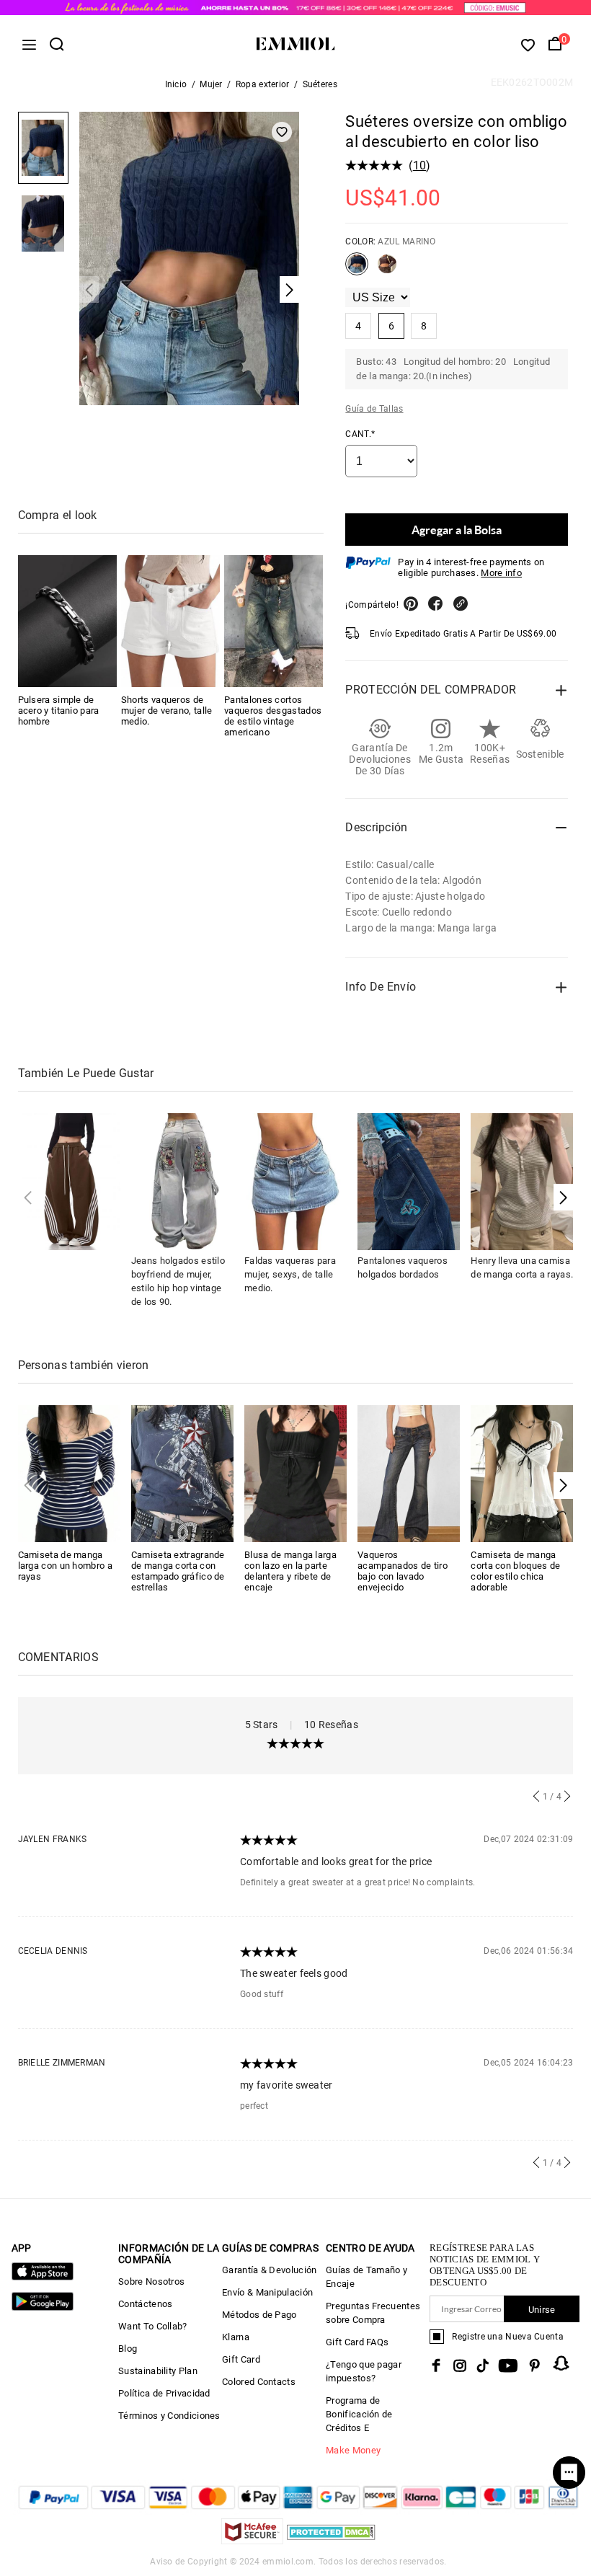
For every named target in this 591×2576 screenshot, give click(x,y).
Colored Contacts (259, 2382)
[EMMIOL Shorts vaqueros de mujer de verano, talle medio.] (170, 621)
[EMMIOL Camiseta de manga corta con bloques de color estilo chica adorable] (522, 1473)
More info (501, 573)
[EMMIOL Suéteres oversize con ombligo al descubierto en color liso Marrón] (387, 270)
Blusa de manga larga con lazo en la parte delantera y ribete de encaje (290, 1571)
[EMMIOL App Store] (43, 2277)
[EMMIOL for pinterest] (535, 2365)
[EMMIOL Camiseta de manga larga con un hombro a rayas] (69, 1473)
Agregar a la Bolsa (457, 530)
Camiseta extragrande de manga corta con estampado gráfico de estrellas (178, 1571)
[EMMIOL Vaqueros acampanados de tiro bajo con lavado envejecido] (409, 1473)
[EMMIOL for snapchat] (561, 2363)
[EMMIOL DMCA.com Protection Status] (331, 2540)
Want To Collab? (153, 2326)
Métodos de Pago (259, 2315)
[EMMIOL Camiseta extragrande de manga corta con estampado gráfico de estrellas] (182, 1473)
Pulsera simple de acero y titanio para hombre (59, 711)
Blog (128, 2349)
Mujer (211, 84)
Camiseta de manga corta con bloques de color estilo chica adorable (515, 1571)
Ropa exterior (263, 84)
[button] (563, 1197)
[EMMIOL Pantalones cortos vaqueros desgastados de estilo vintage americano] (274, 621)
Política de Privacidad (164, 2393)
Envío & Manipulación (267, 2292)
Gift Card (241, 2359)
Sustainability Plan (158, 2371)
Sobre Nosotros (151, 2281)
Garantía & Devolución (269, 2270)
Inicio (176, 84)
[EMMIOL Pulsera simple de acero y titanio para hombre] (67, 621)
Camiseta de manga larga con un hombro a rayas (65, 1566)
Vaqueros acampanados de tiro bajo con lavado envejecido (403, 1571)
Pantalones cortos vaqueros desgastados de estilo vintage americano (273, 716)
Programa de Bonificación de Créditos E (359, 2414)
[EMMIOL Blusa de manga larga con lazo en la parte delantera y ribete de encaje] (295, 1473)
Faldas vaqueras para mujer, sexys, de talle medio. (290, 1274)
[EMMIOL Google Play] (43, 2307)
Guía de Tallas (374, 409)
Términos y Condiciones (169, 2416)
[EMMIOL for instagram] (460, 2365)
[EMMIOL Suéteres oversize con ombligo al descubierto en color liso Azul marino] (357, 270)
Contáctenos (145, 2304)
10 (420, 165)
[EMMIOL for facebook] (436, 2365)
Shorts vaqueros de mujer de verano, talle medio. (167, 711)
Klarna (236, 2337)
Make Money (353, 2450)
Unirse (542, 2310)
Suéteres (320, 84)
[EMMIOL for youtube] (508, 2365)
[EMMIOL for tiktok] (483, 2365)
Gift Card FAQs (357, 2342)
